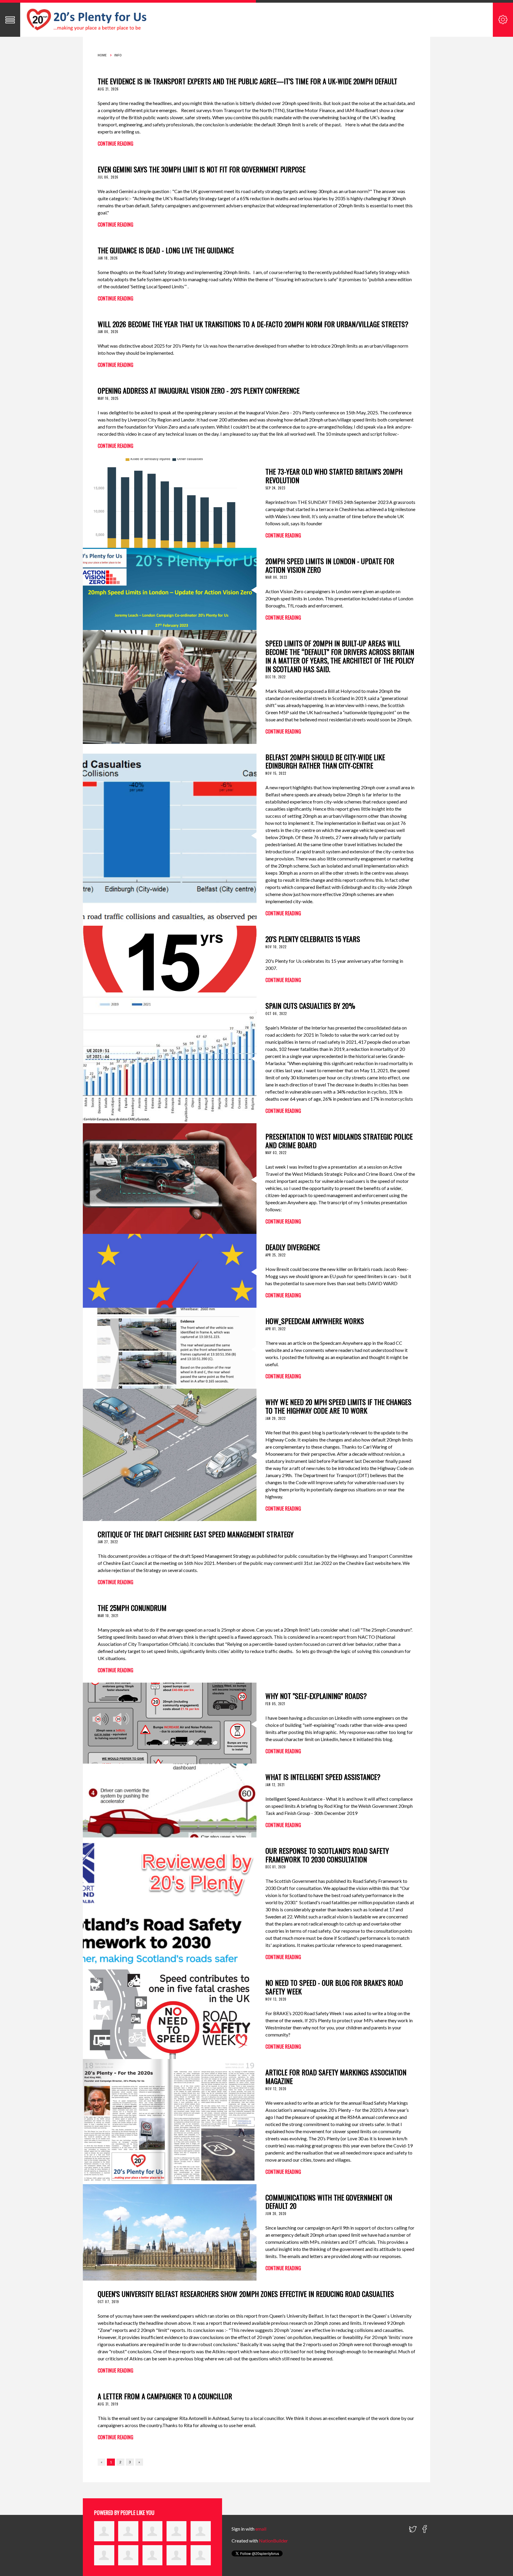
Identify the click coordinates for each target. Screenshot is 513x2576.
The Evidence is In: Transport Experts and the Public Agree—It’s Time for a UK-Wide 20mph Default (247, 81)
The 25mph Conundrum (132, 1608)
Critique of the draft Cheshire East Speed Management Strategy (196, 1534)
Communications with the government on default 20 (329, 2202)
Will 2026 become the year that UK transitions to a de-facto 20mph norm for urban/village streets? (253, 324)
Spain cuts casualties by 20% (310, 1005)
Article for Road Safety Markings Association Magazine (336, 2076)
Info (118, 55)
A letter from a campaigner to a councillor (165, 2396)
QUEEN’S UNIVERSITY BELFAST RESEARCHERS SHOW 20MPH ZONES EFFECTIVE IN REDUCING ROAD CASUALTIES (246, 2294)
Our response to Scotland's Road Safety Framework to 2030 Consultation (327, 1855)
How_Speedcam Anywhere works (315, 1321)
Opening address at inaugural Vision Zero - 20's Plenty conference (199, 390)
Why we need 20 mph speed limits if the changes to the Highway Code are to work (338, 1406)
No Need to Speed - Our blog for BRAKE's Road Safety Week (334, 1987)
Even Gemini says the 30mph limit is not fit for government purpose (202, 169)
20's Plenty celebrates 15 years (313, 939)
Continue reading (115, 144)
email (261, 2529)
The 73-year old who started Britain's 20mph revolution (334, 476)
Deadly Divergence (293, 1247)
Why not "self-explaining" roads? (316, 1696)
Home (102, 55)
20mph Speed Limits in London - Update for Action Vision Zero (330, 565)
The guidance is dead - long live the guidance (166, 250)
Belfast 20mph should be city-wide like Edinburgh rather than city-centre (325, 761)
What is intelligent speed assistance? (323, 1777)
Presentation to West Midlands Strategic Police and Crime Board (339, 1141)
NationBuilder (273, 2541)
